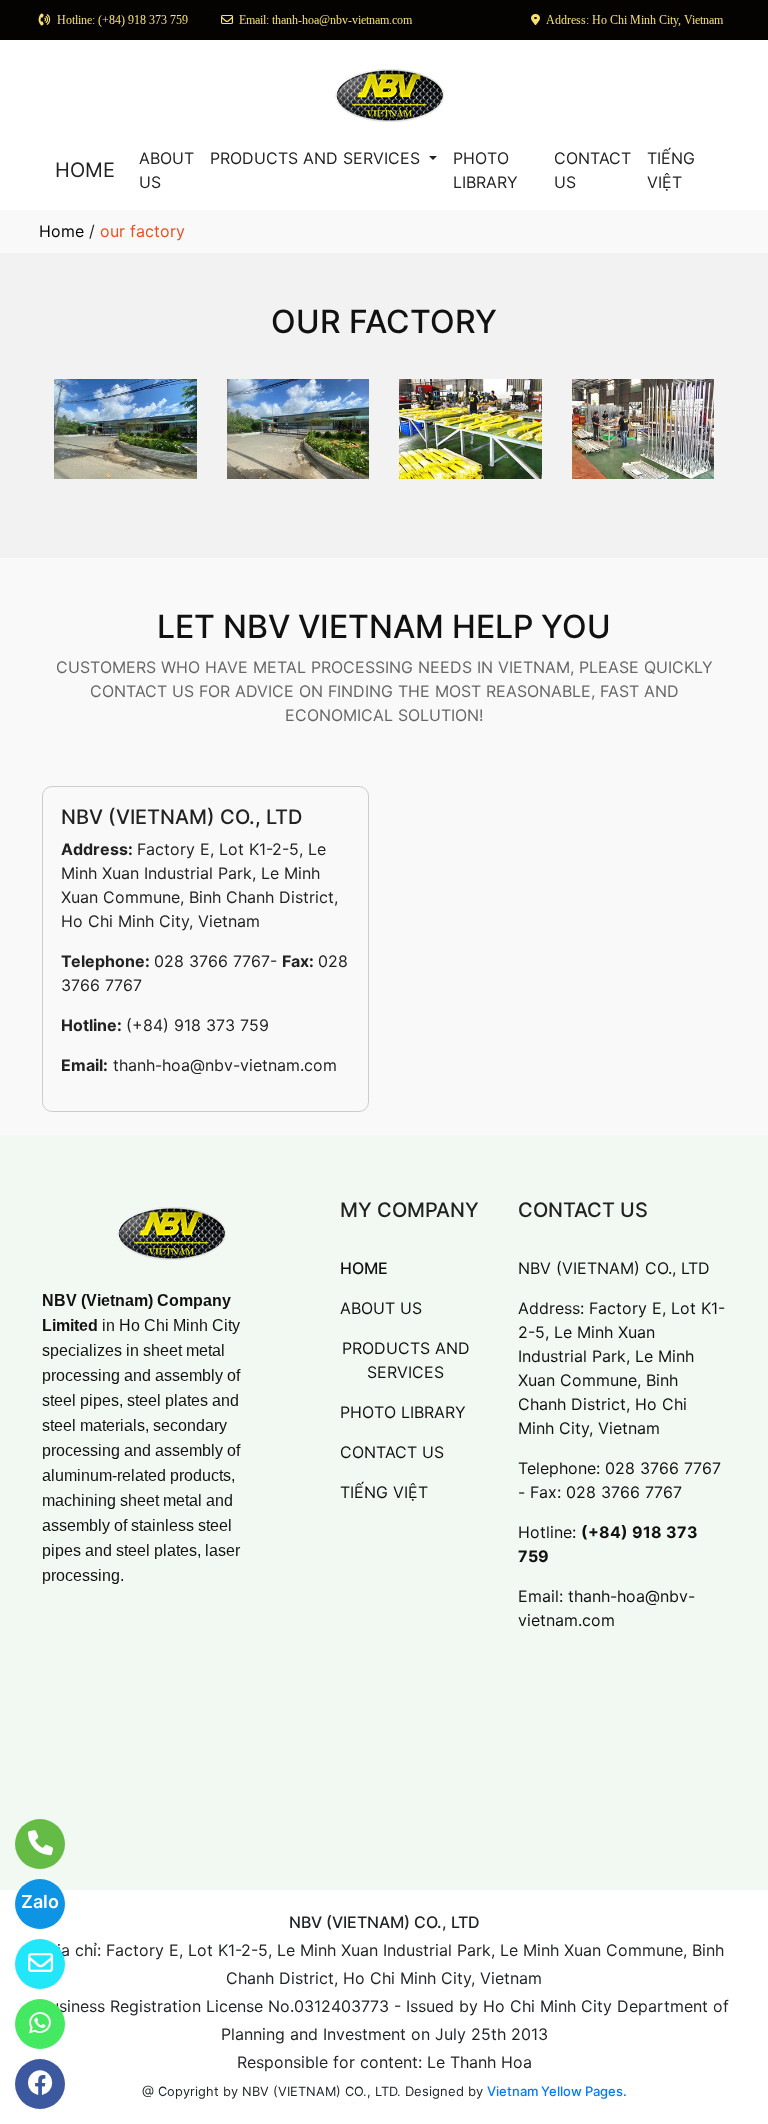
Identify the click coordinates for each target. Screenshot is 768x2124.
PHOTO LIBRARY (485, 170)
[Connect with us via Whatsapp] (27, 2024)
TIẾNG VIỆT (671, 170)
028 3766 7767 (212, 961)
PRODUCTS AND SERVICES (317, 158)
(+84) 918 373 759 (197, 1025)
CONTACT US (592, 170)
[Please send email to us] (27, 1964)
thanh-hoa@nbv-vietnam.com (225, 1065)
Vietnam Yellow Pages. (557, 2091)
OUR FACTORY (384, 321)
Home (61, 231)
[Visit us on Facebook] (27, 2084)
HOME (85, 170)
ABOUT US (166, 170)
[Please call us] (27, 1844)
